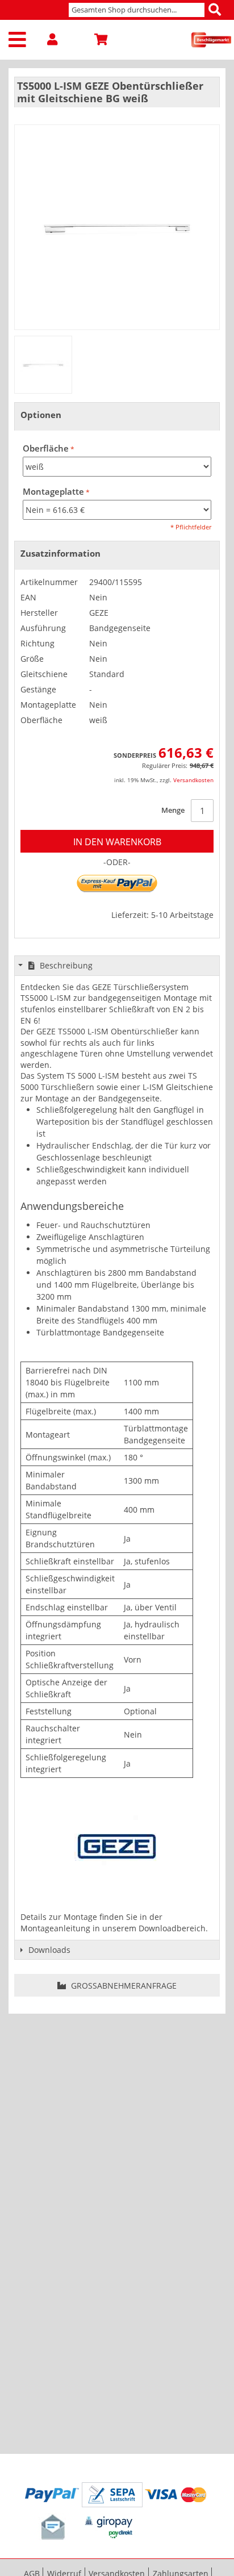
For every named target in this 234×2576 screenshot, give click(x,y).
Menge (173, 810)
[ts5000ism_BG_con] (43, 365)
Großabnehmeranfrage (123, 1986)
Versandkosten (193, 780)
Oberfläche (46, 448)
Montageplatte (53, 492)
